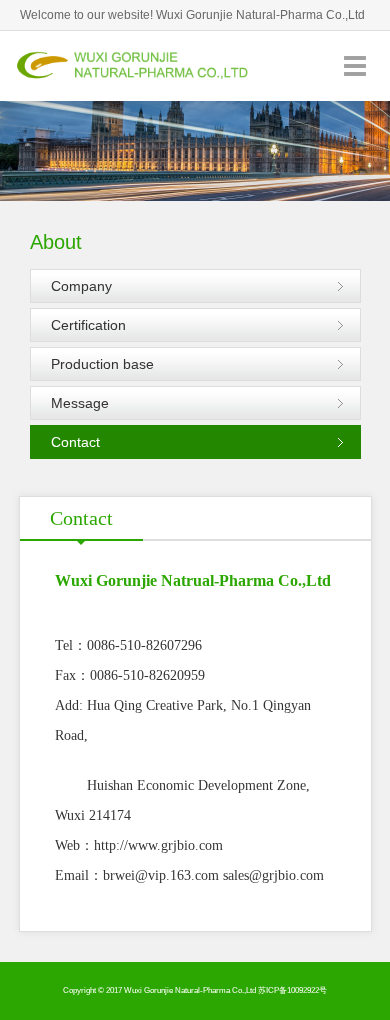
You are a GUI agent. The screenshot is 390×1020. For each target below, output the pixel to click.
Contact (75, 442)
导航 (355, 65)
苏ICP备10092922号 (292, 990)
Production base (102, 364)
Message (80, 403)
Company (81, 286)
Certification (88, 325)
